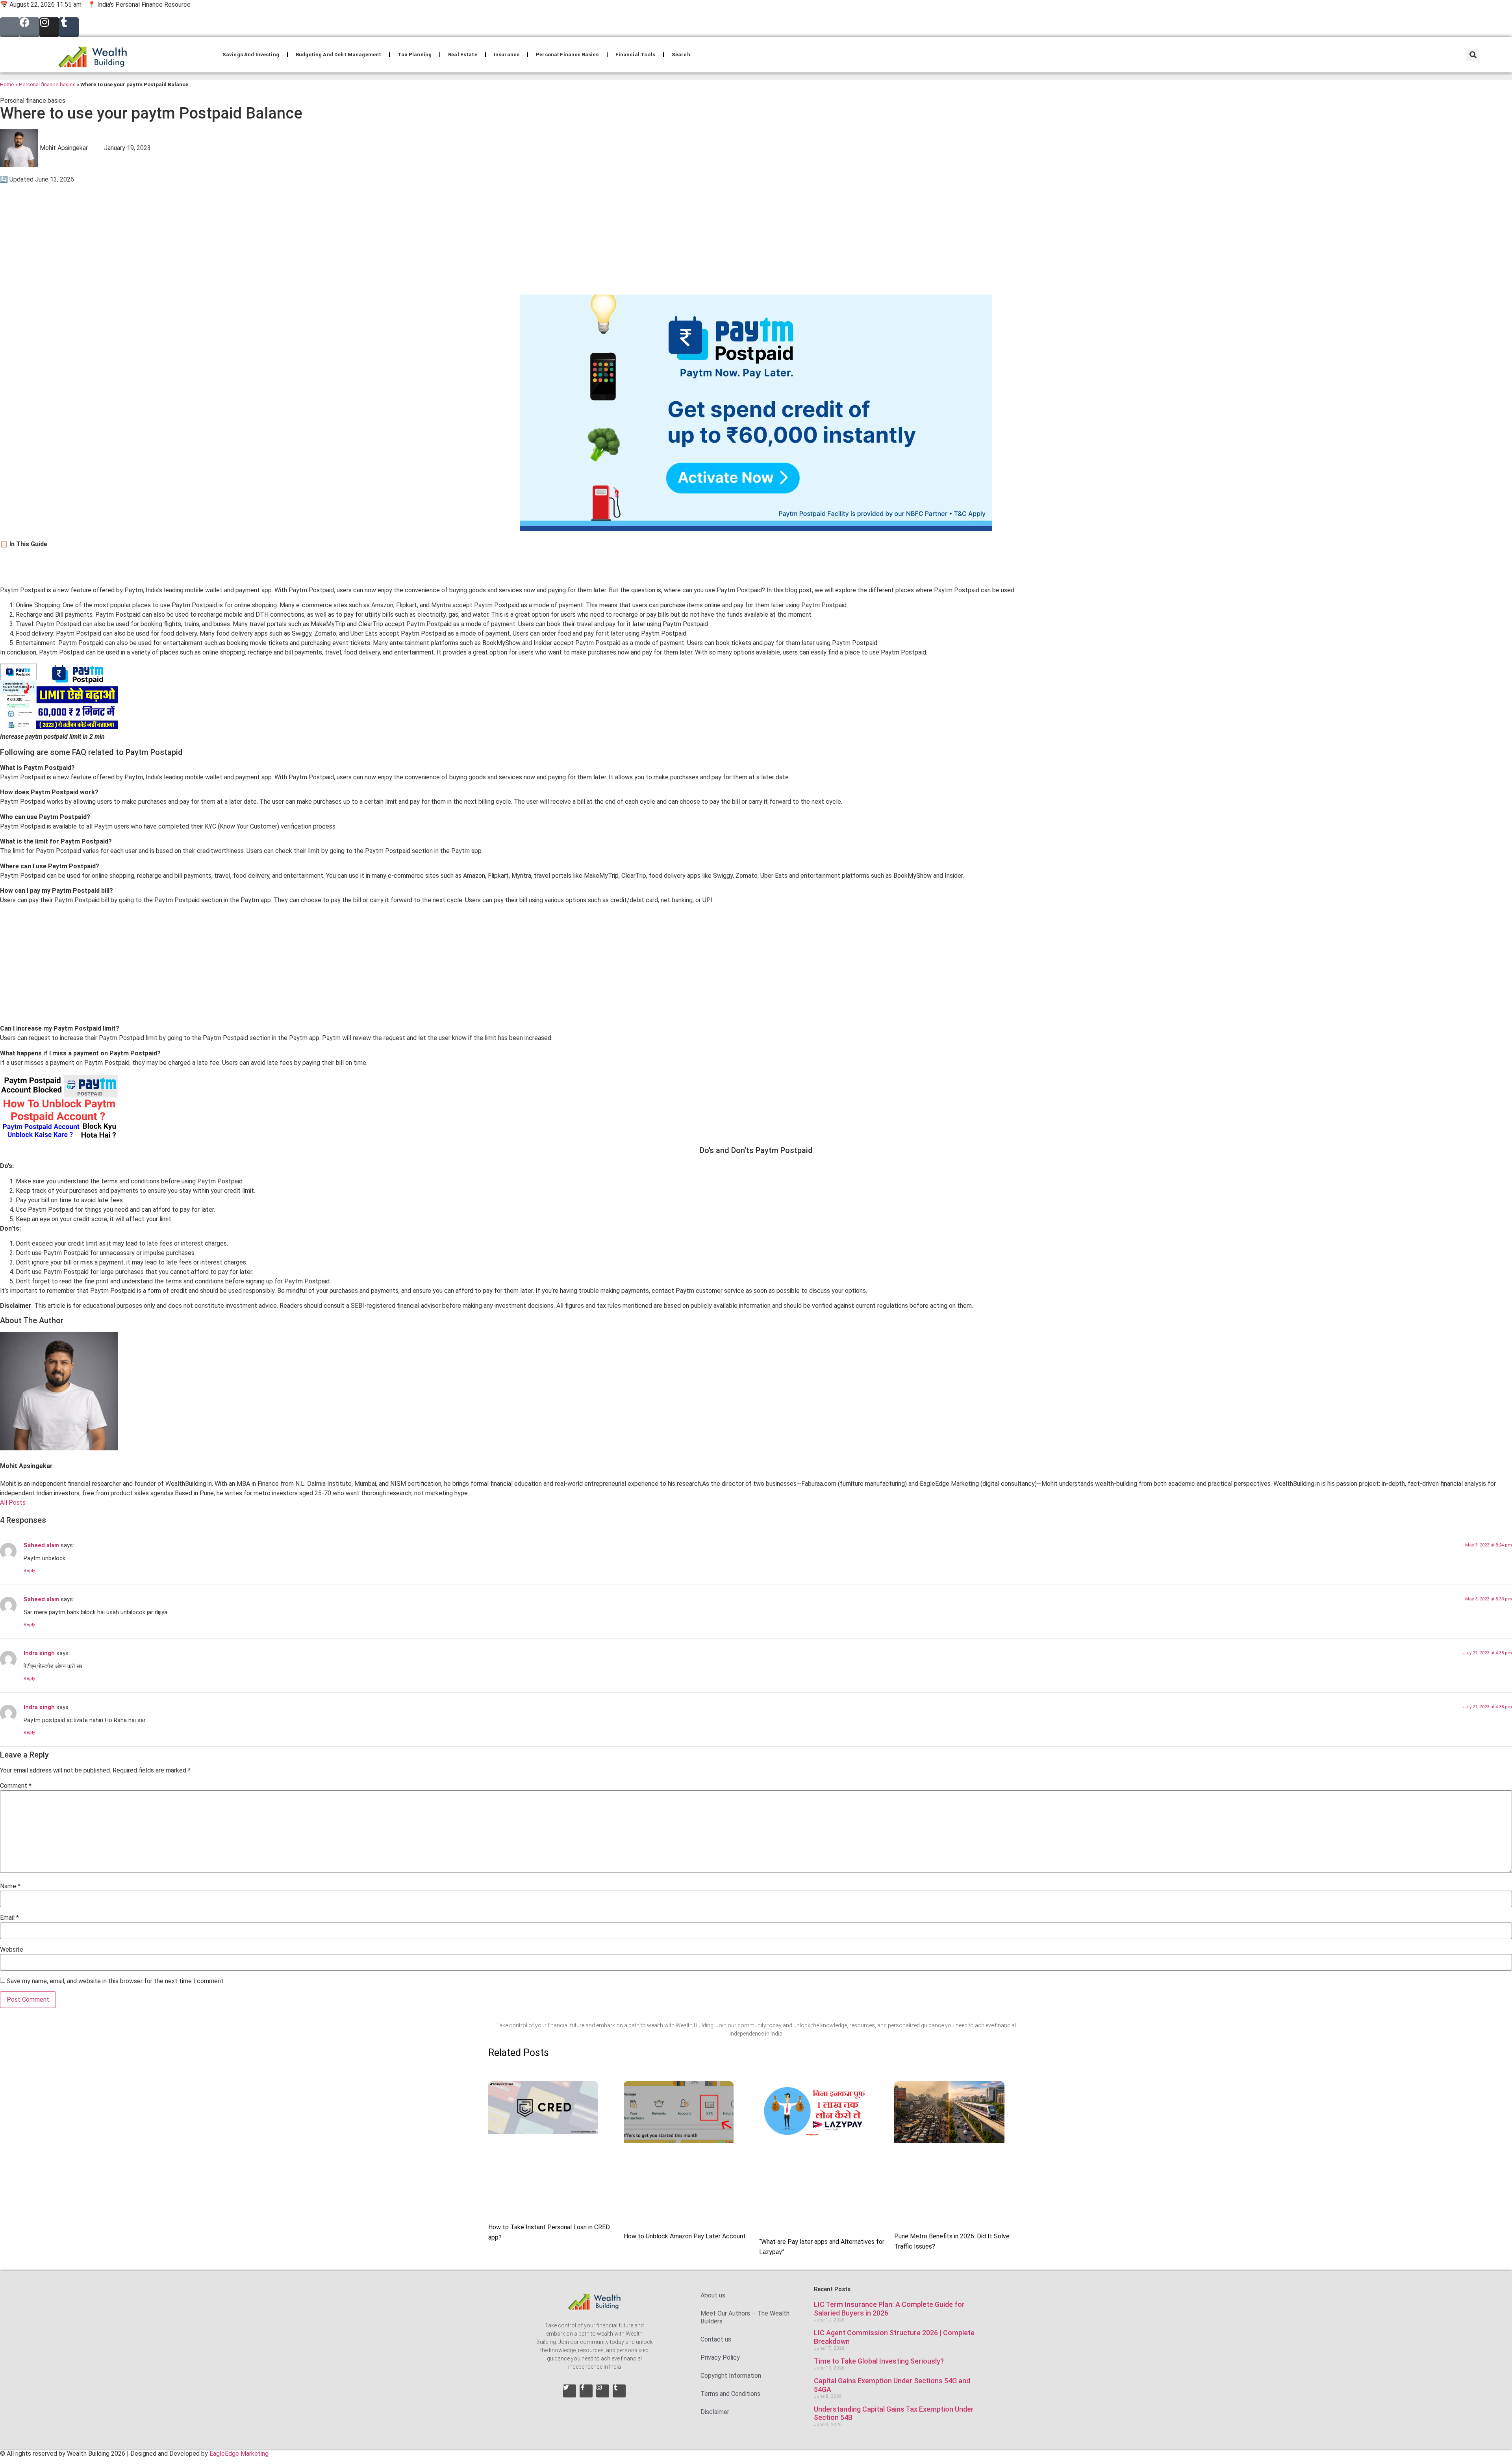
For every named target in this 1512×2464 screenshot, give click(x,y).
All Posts (13, 1503)
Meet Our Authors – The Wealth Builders (745, 2317)
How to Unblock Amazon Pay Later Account (685, 2236)
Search (681, 55)
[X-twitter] (10, 27)
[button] (1473, 55)
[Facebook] (30, 27)
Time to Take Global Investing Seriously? (879, 2361)
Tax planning (415, 55)
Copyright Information (731, 2376)
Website (12, 1950)
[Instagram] (49, 27)
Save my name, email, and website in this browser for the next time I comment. (116, 1981)
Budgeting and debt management (338, 55)
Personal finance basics (567, 55)
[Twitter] (570, 2391)
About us (713, 2295)
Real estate (463, 55)
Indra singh (39, 1653)
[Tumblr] (69, 27)
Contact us (716, 2339)
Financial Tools (635, 55)
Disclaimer (715, 2412)
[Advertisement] (236, 239)
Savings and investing (251, 55)
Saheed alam (41, 1545)
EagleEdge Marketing (239, 2454)
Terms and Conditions (730, 2394)
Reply (29, 1571)
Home (7, 84)
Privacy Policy (720, 2357)
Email (9, 1918)
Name (10, 1886)
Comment (16, 1786)
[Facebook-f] (586, 2391)
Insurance (507, 55)
